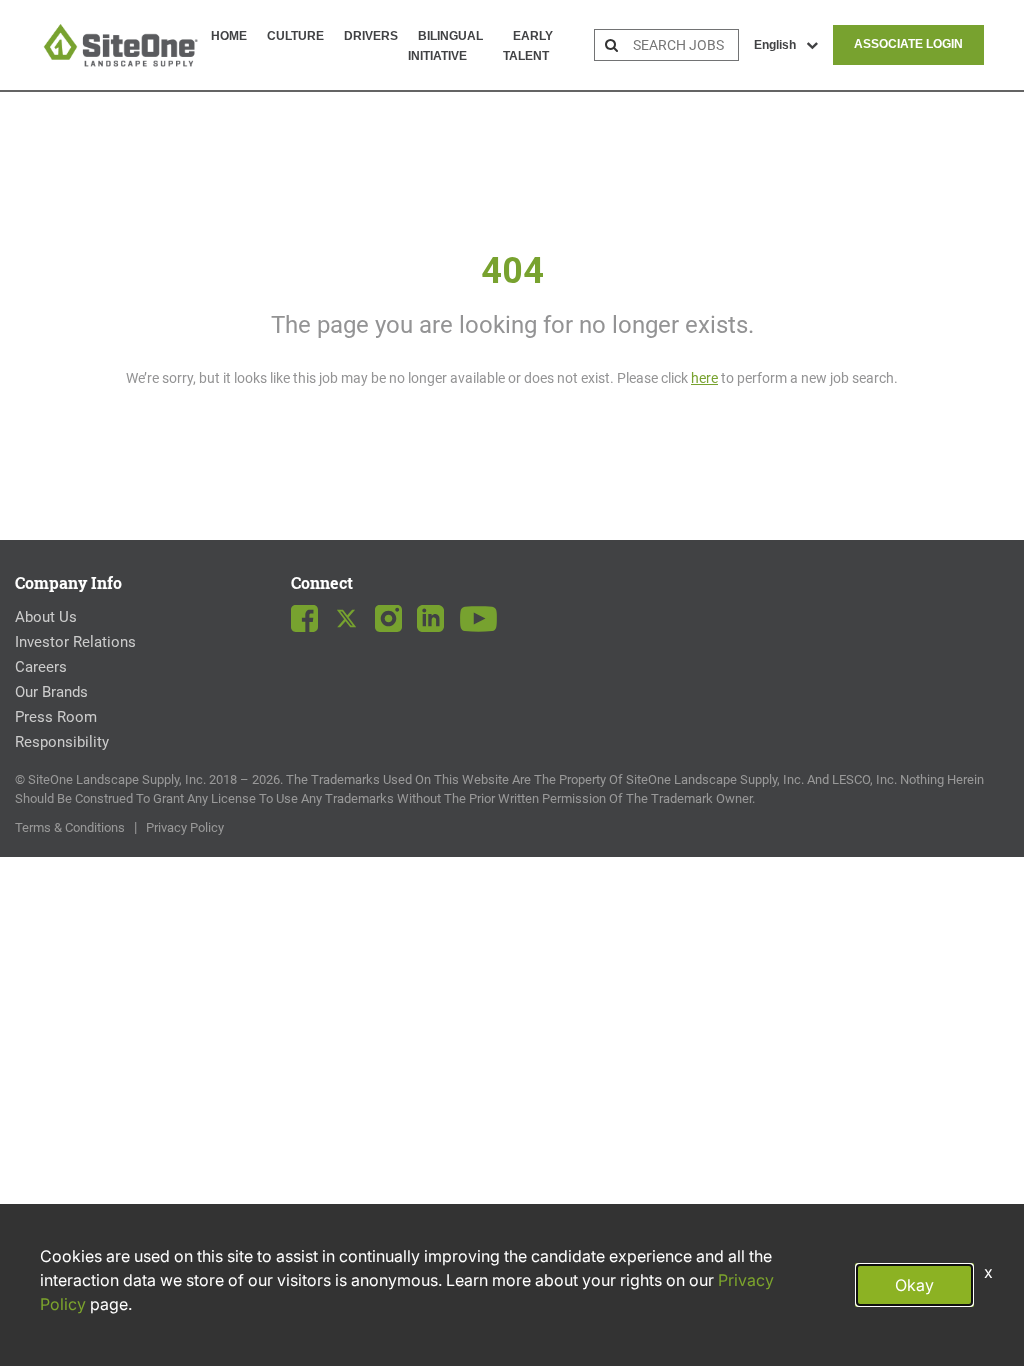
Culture (295, 36)
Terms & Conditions (70, 827)
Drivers (371, 36)
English (775, 45)
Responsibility (62, 742)
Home (229, 36)
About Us (46, 617)
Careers (41, 667)
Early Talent (528, 46)
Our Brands (51, 692)
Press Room (56, 717)
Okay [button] (914, 1285)
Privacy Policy (185, 827)
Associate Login (908, 44)
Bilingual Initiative (445, 46)
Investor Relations (75, 642)
